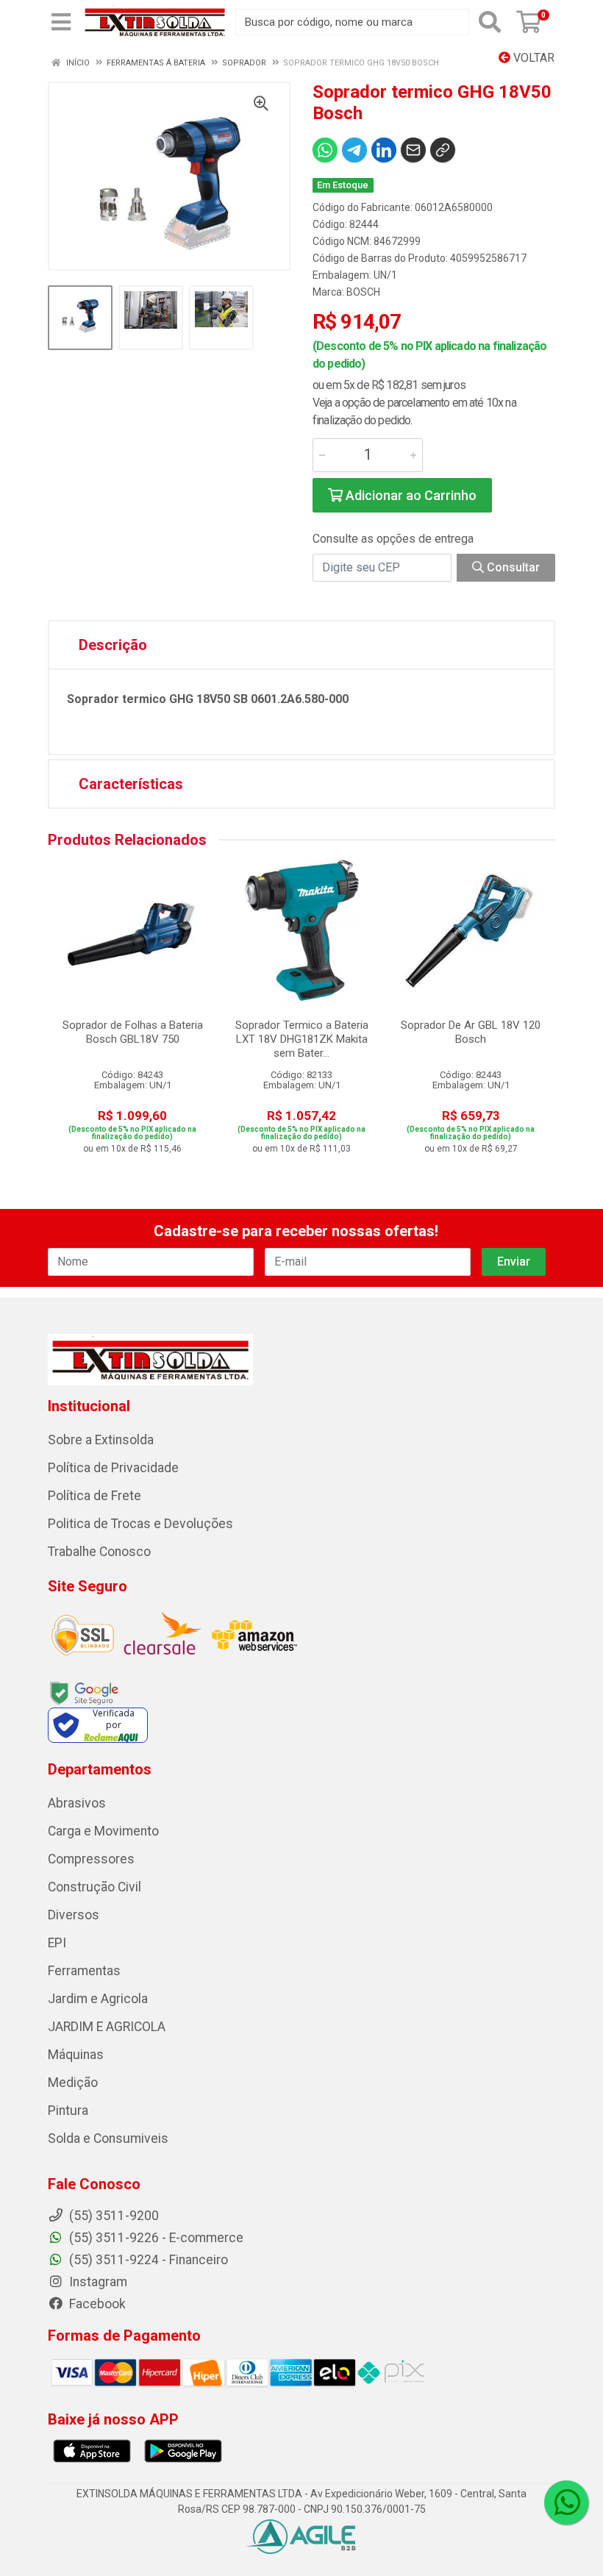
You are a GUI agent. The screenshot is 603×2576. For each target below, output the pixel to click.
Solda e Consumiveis (108, 2138)
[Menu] (61, 22)
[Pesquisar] (490, 22)
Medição (73, 2083)
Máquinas (76, 2055)
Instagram (97, 2282)
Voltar (532, 58)
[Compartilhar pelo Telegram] (354, 150)
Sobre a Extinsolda (101, 1440)
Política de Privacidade (113, 1468)
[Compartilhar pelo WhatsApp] (325, 150)
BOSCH (363, 292)
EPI (57, 1943)
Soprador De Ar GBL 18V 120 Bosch (471, 1032)
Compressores (91, 1859)
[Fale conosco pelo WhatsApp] (566, 2502)
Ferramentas (84, 1971)
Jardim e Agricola (98, 1999)
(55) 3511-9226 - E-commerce (155, 2238)
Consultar (512, 567)
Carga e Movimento (103, 1831)
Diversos (74, 1915)
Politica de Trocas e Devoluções (140, 1524)
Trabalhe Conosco (99, 1552)
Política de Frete (94, 1496)
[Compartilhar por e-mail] (413, 150)
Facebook (96, 2304)
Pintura (68, 2111)
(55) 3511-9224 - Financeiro (147, 2260)
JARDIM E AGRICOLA (107, 2027)
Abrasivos (77, 1803)
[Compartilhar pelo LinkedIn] (384, 150)
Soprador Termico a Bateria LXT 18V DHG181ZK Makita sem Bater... (302, 1039)
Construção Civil (94, 1887)
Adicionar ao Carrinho (410, 495)
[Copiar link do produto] (443, 150)
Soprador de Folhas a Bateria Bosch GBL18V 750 (133, 1032)
